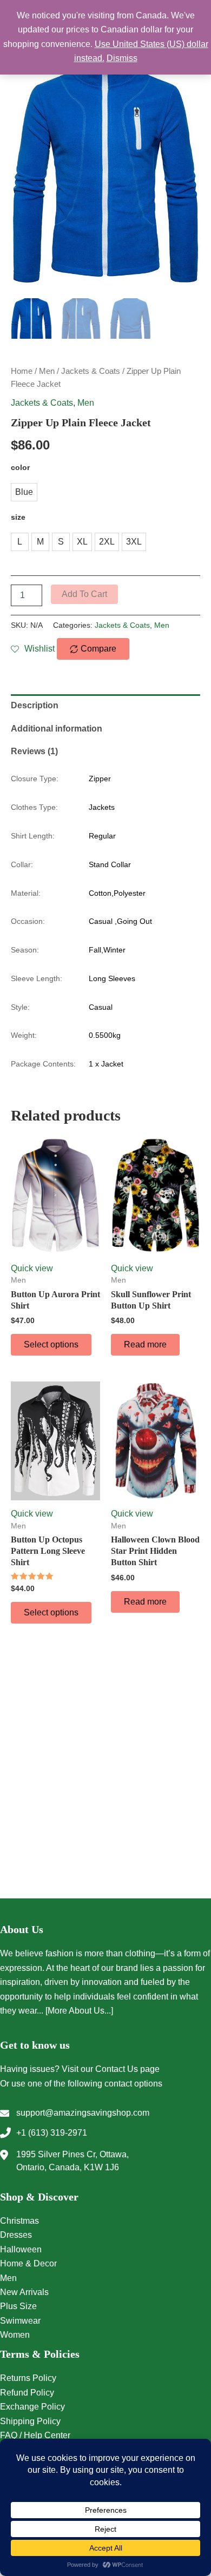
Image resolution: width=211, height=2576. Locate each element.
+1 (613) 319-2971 (52, 2133)
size (18, 517)
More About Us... (79, 2011)
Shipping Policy (30, 2421)
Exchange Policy (32, 2407)
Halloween (21, 2249)
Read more (145, 1344)
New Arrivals (24, 2292)
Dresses (16, 2235)
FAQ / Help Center (35, 2435)
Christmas (19, 2221)
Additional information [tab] (57, 729)
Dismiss (122, 58)
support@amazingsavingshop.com (83, 2113)
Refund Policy (27, 2393)
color (20, 467)
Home (22, 371)
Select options (51, 1344)
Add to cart (84, 594)
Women (15, 2335)
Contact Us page (127, 2069)
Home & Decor (28, 2263)
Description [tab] (35, 705)
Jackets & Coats (91, 371)
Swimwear (20, 2321)
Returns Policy (28, 2378)
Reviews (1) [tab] (34, 751)
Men (47, 371)
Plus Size (18, 2306)
